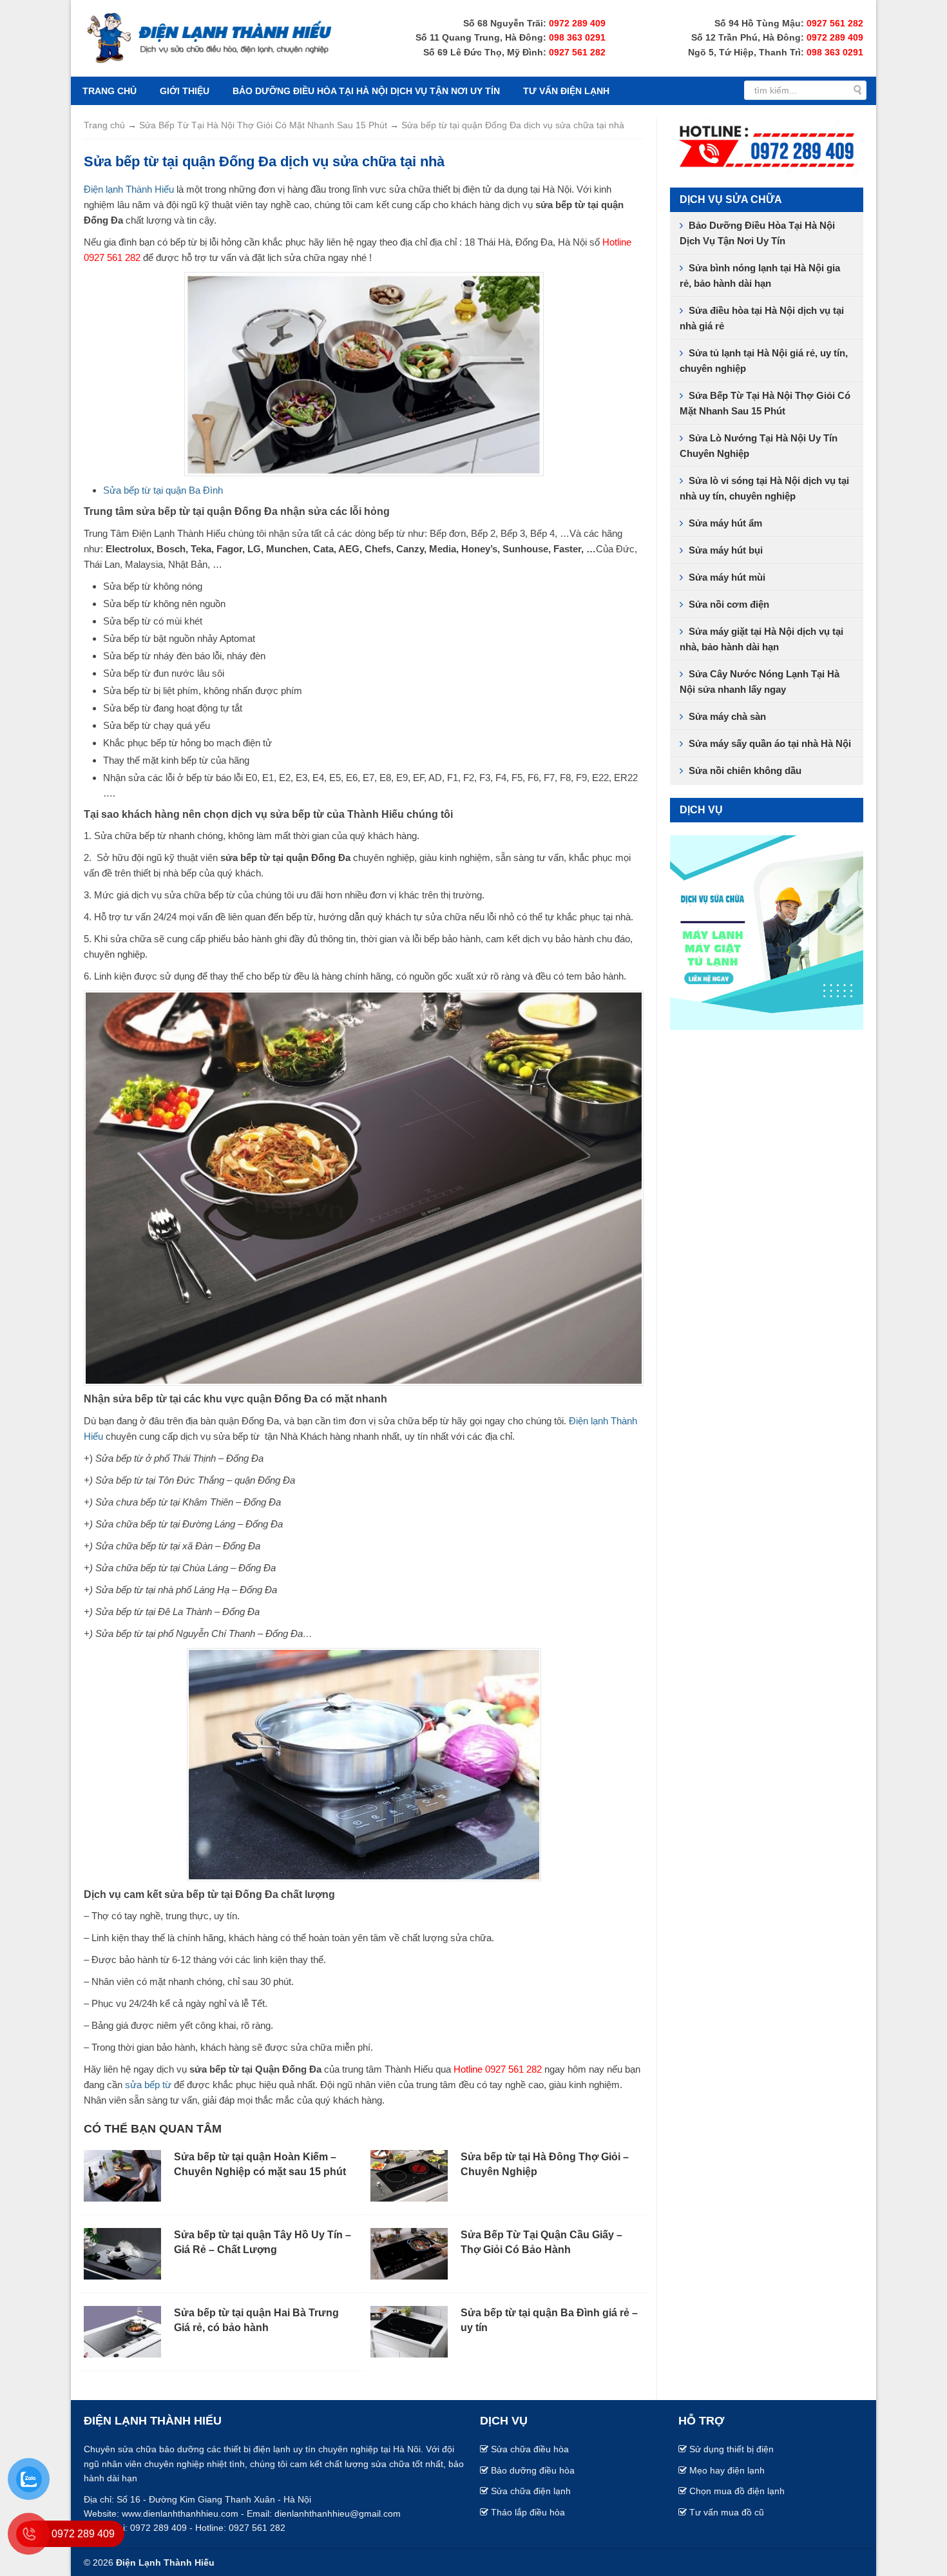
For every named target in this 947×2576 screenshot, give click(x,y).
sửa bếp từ (148, 2085)
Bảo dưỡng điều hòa (533, 2470)
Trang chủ (110, 91)
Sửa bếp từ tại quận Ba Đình (163, 490)
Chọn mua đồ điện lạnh (737, 2491)
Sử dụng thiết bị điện (732, 2449)
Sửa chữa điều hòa (530, 2449)
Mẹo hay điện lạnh (727, 2470)
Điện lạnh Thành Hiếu (129, 189)
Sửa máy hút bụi (726, 550)
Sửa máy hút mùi (727, 577)
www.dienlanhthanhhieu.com (180, 2513)
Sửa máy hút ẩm (725, 523)
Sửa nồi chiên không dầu (745, 770)
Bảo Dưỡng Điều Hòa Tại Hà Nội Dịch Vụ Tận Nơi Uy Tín (366, 91)
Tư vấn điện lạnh (566, 91)
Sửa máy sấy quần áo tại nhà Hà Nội (770, 743)
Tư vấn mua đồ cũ (727, 2512)
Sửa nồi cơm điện (729, 604)
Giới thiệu (185, 91)
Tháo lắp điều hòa (528, 2512)
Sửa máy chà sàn (727, 716)
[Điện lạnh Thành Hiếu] (209, 37)
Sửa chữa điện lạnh (531, 2491)
